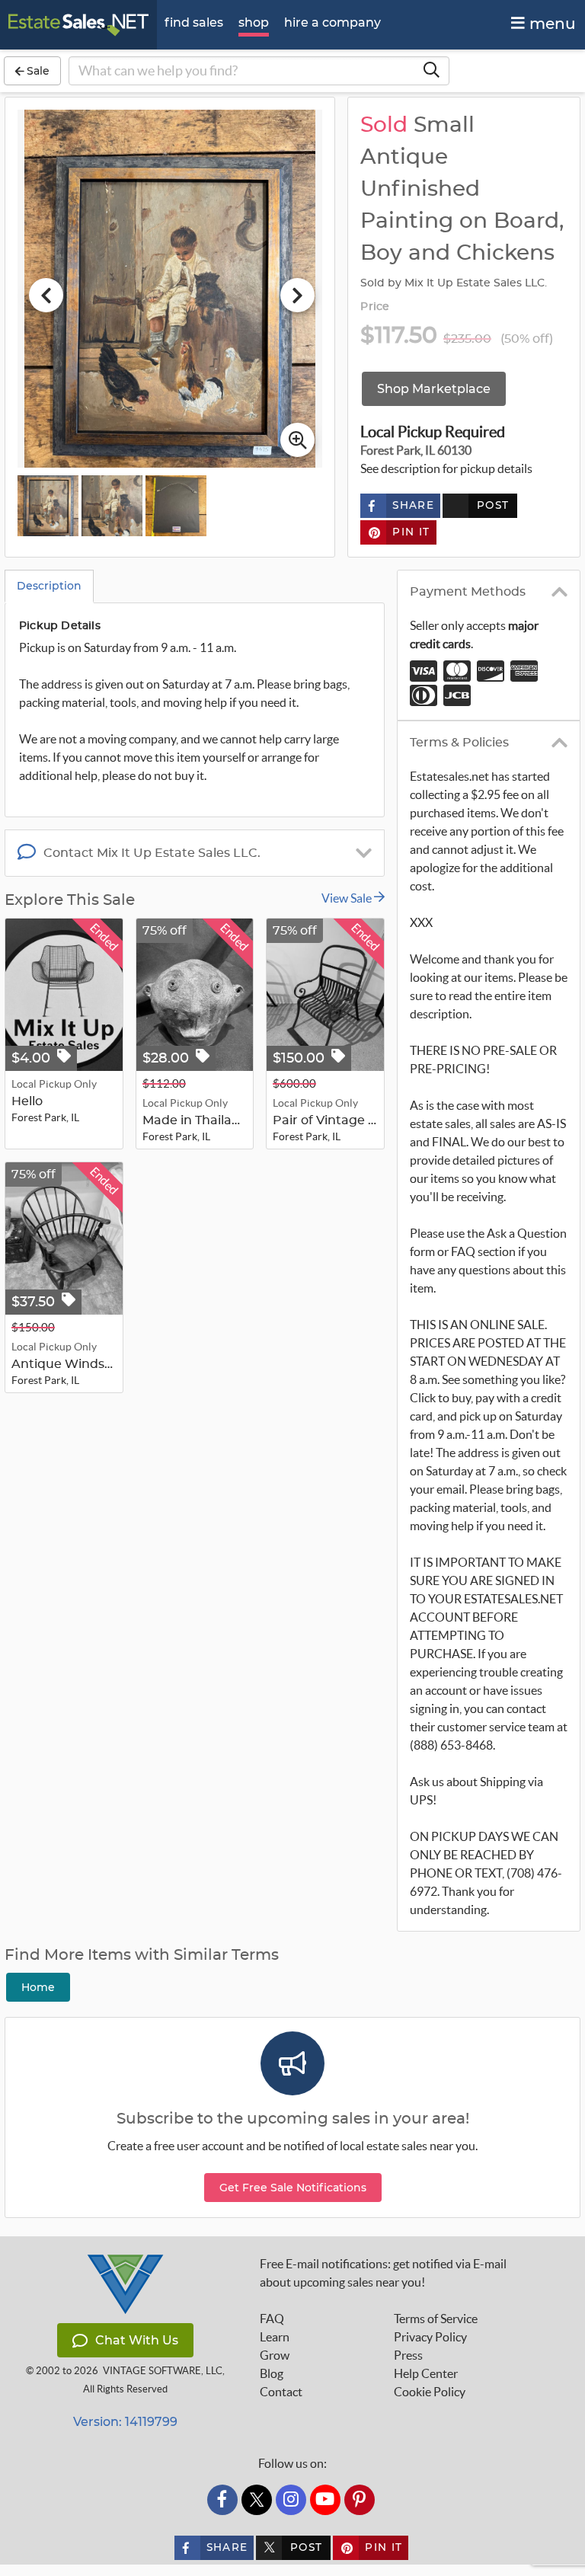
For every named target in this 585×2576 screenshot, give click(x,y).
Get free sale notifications (293, 2188)
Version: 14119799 (125, 2422)
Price (375, 307)
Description (49, 586)
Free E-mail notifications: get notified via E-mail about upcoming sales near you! (383, 2273)
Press (408, 2355)
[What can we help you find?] (431, 71)
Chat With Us (137, 2340)
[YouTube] (325, 2500)
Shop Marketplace (434, 389)
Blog (272, 2373)
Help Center (426, 2373)
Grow (275, 2355)
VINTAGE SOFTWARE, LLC (163, 2371)
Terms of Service (436, 2319)
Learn (275, 2337)
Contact (281, 2392)
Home (38, 1987)
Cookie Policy (430, 2392)
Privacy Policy (430, 2337)
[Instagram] (291, 2500)
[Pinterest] (360, 2500)
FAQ (272, 2319)
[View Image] (48, 506)
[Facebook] (222, 2500)
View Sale (348, 898)
